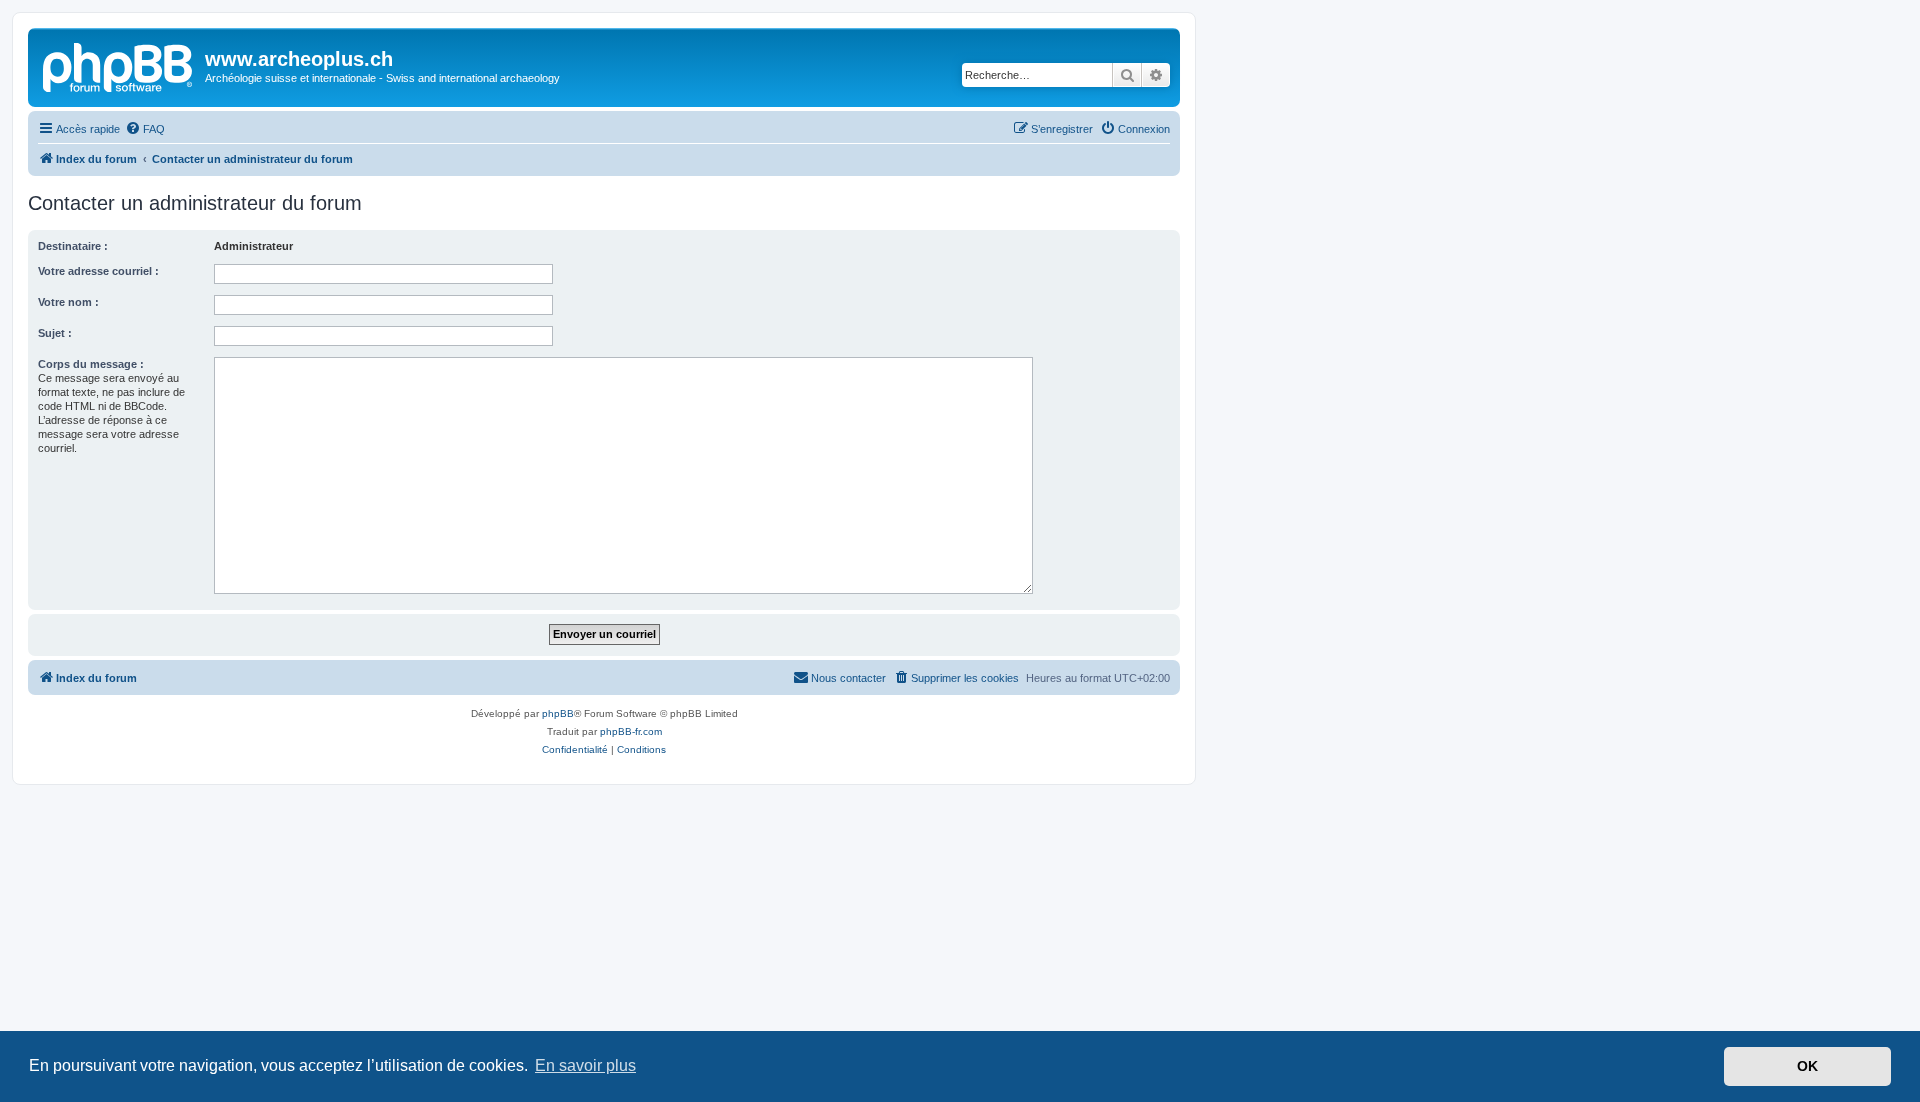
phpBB (558, 713)
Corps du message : (91, 364)
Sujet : (55, 333)
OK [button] (1807, 1066)
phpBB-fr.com (631, 731)
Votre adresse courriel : (98, 271)
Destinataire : (73, 246)
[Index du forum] (119, 65)
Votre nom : (68, 302)
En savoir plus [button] (585, 1065)
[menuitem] (145, 129)
